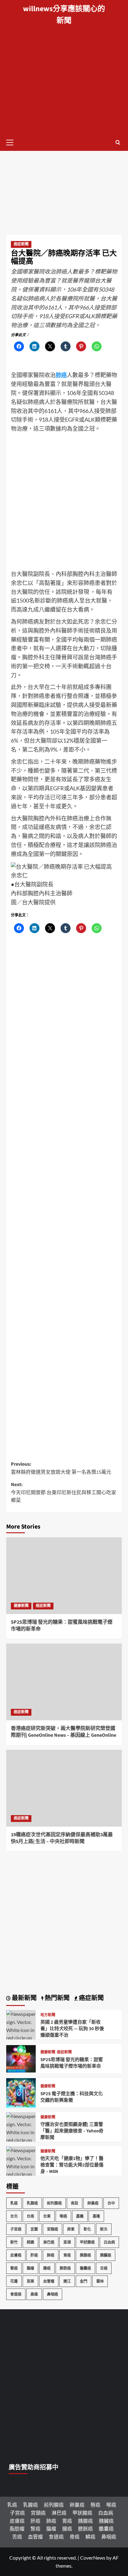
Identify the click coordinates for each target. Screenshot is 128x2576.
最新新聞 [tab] (24, 1998)
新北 (104, 2229)
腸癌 (47, 2268)
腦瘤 (30, 2268)
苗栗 (30, 2281)
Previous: (61, 1468)
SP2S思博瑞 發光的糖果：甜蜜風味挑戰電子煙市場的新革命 (72, 2063)
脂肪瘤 (17, 2528)
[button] (12, 142)
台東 (47, 2216)
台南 (30, 2216)
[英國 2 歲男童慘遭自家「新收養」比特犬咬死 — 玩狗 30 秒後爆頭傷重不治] (21, 2037)
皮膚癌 (16, 2255)
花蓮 (14, 2281)
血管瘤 (49, 2281)
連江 (67, 2281)
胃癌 (67, 2255)
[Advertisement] (64, 67)
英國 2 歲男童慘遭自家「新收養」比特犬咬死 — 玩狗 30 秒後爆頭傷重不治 (72, 2029)
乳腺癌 (32, 2203)
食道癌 (16, 2294)
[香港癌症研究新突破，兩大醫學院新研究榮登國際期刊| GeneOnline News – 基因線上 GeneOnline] (64, 1682)
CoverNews (93, 2558)
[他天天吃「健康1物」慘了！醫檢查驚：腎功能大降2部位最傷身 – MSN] (21, 2173)
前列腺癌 (54, 2203)
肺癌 (51, 2255)
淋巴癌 (49, 2242)
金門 (84, 2281)
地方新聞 (48, 2015)
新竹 (14, 2242)
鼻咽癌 (53, 2294)
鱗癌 (90, 2537)
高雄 (34, 2294)
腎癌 (14, 2268)
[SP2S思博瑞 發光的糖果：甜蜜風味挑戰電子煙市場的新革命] (64, 1576)
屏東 (71, 2229)
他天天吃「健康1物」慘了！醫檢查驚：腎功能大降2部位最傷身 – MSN (72, 2165)
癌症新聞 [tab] (91, 1998)
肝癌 (34, 2255)
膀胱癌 (65, 2268)
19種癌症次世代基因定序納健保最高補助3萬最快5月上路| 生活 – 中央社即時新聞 (62, 1838)
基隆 (96, 2216)
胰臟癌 (106, 2255)
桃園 (30, 2242)
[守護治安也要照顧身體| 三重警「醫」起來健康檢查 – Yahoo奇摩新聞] (21, 2139)
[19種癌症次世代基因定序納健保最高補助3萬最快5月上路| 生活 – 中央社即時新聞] (64, 1788)
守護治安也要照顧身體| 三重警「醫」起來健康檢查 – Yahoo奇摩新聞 (72, 2131)
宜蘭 (34, 2229)
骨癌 (75, 2537)
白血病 (109, 2242)
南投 (75, 2203)
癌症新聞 (21, 244)
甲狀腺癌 (87, 2242)
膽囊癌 (85, 2268)
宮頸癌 (53, 2229)
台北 (14, 2216)
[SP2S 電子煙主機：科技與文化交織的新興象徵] (21, 2092)
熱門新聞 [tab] (57, 1998)
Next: (64, 1492)
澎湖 (67, 2242)
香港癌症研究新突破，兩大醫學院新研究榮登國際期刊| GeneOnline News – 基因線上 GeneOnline (64, 1732)
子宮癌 (16, 2229)
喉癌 (63, 2216)
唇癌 (95, 2505)
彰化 (87, 2229)
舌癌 (104, 2268)
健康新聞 (21, 1606)
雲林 (100, 2281)
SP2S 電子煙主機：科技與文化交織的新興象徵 (72, 2097)
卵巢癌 (93, 2203)
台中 (111, 2203)
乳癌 (14, 2203)
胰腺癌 (85, 2255)
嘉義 (80, 2216)
